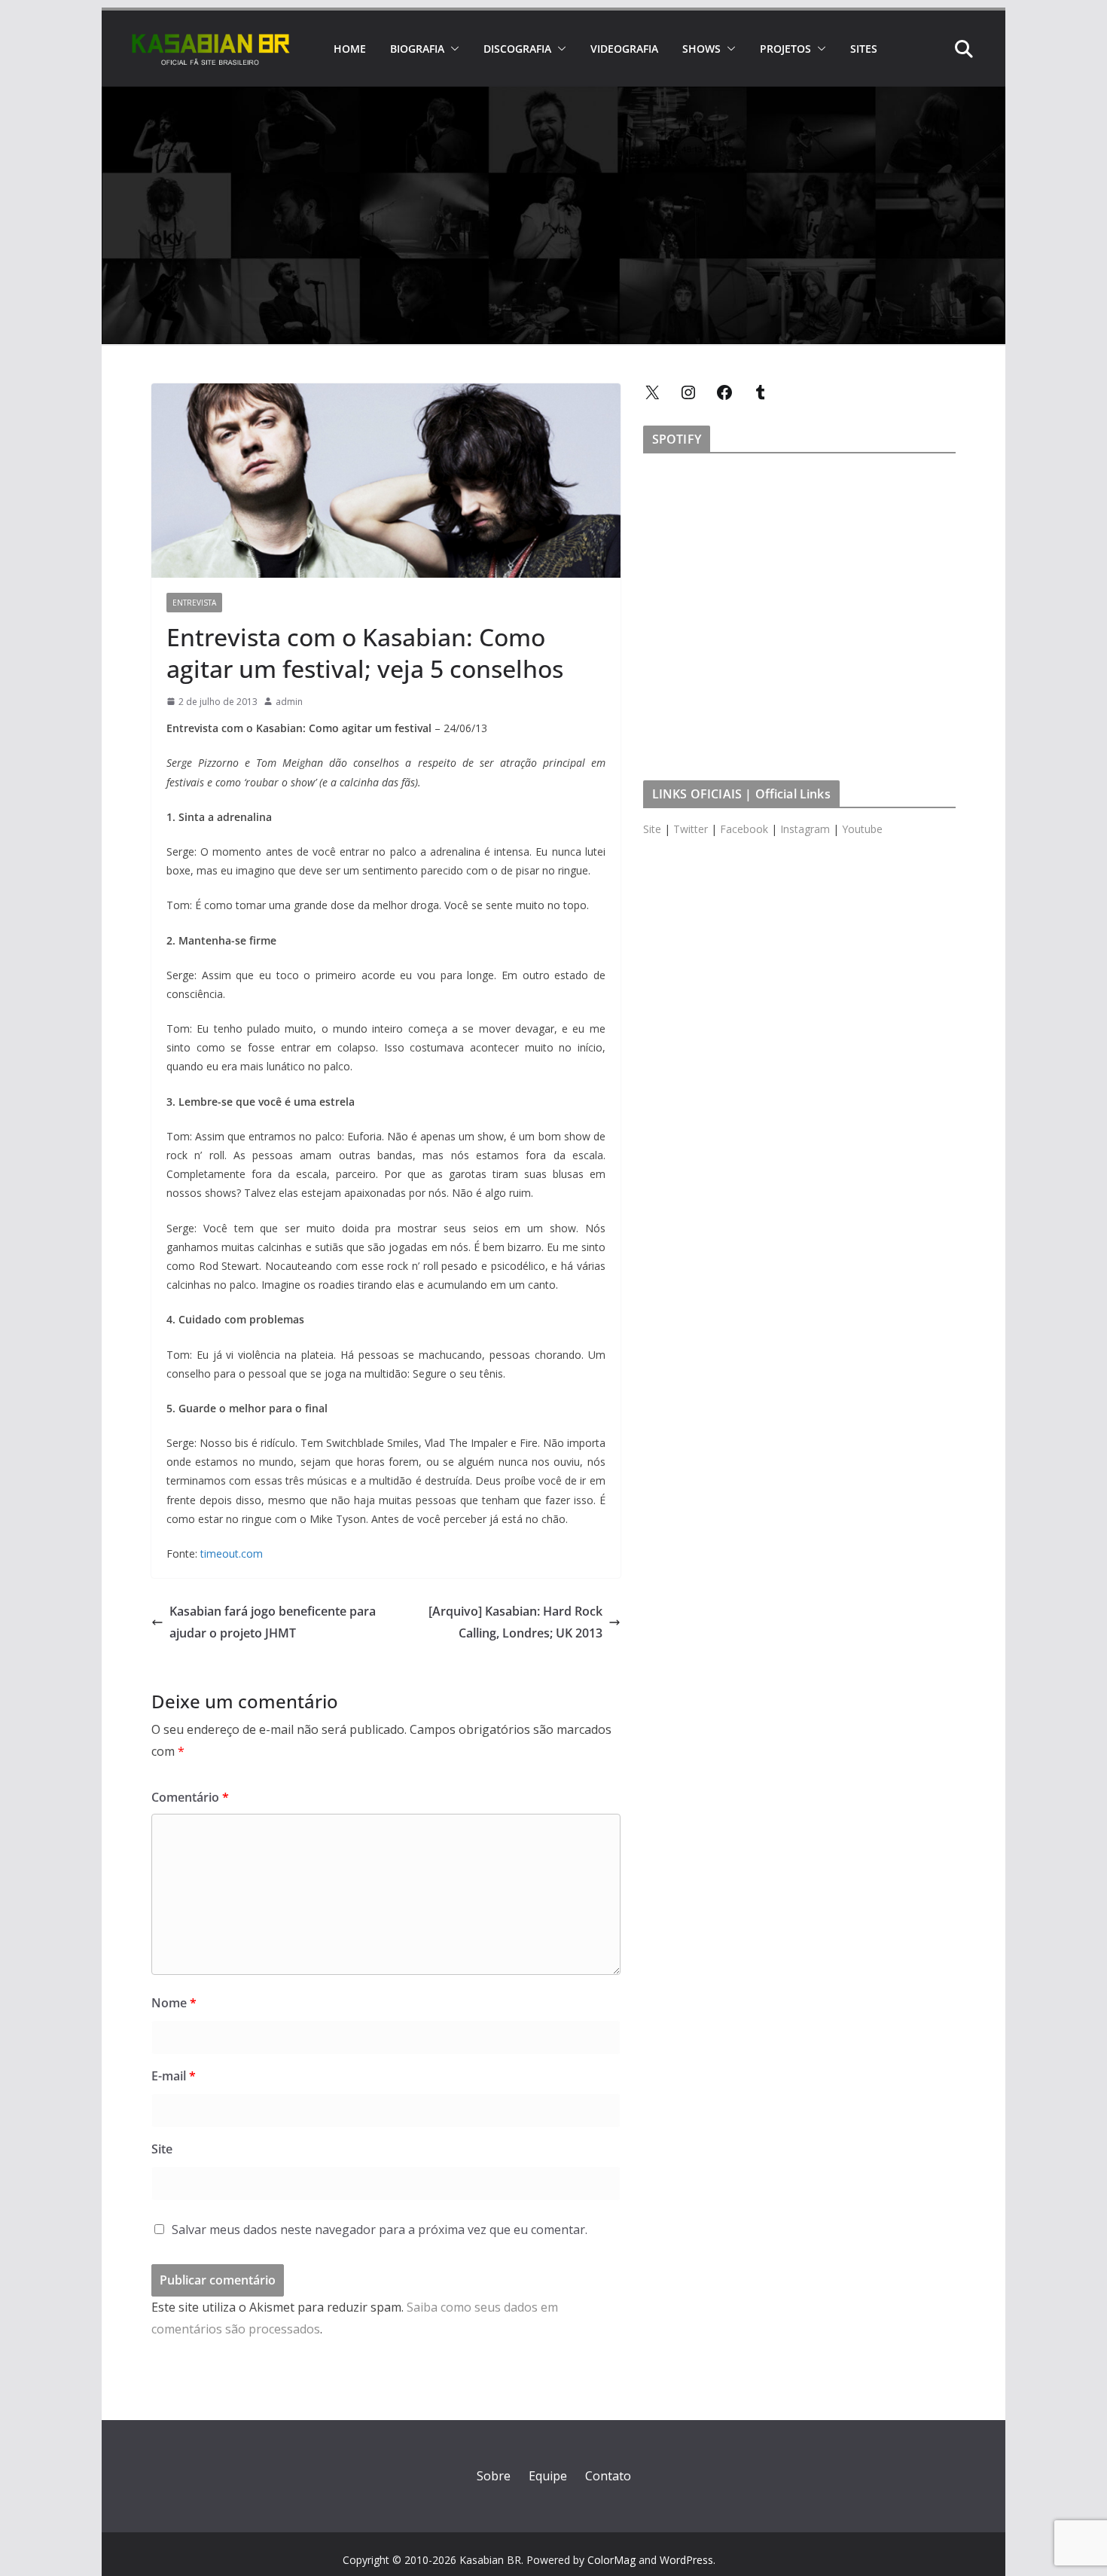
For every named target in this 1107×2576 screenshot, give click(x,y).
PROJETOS (785, 49)
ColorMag (611, 2560)
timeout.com (232, 1554)
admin (289, 702)
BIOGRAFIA (417, 49)
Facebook (744, 829)
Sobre (494, 2476)
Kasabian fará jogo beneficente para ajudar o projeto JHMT (273, 1622)
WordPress (686, 2560)
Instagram (805, 829)
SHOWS (701, 49)
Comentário (190, 1797)
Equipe (548, 2476)
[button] (452, 49)
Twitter (691, 829)
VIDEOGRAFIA (624, 49)
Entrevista (194, 603)
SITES (864, 49)
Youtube (862, 829)
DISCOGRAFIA (517, 49)
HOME (350, 49)
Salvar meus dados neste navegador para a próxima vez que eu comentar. (380, 2230)
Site (162, 2149)
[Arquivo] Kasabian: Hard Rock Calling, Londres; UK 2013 (515, 1622)
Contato (608, 2476)
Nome (174, 2003)
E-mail (174, 2076)
